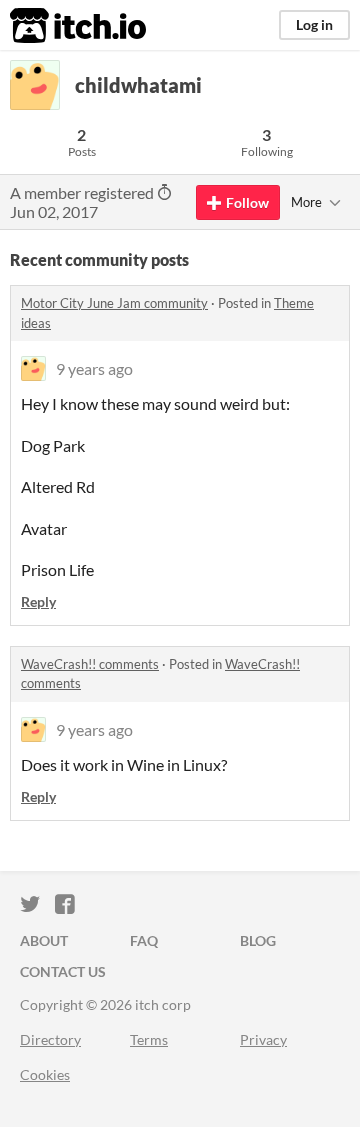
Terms (149, 1039)
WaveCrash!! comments (90, 664)
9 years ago (94, 368)
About (44, 940)
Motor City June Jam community (114, 303)
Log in (314, 24)
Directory (50, 1039)
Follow (247, 202)
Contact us (63, 971)
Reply (38, 601)
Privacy (263, 1039)
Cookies (45, 1074)
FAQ (144, 940)
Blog (258, 940)
